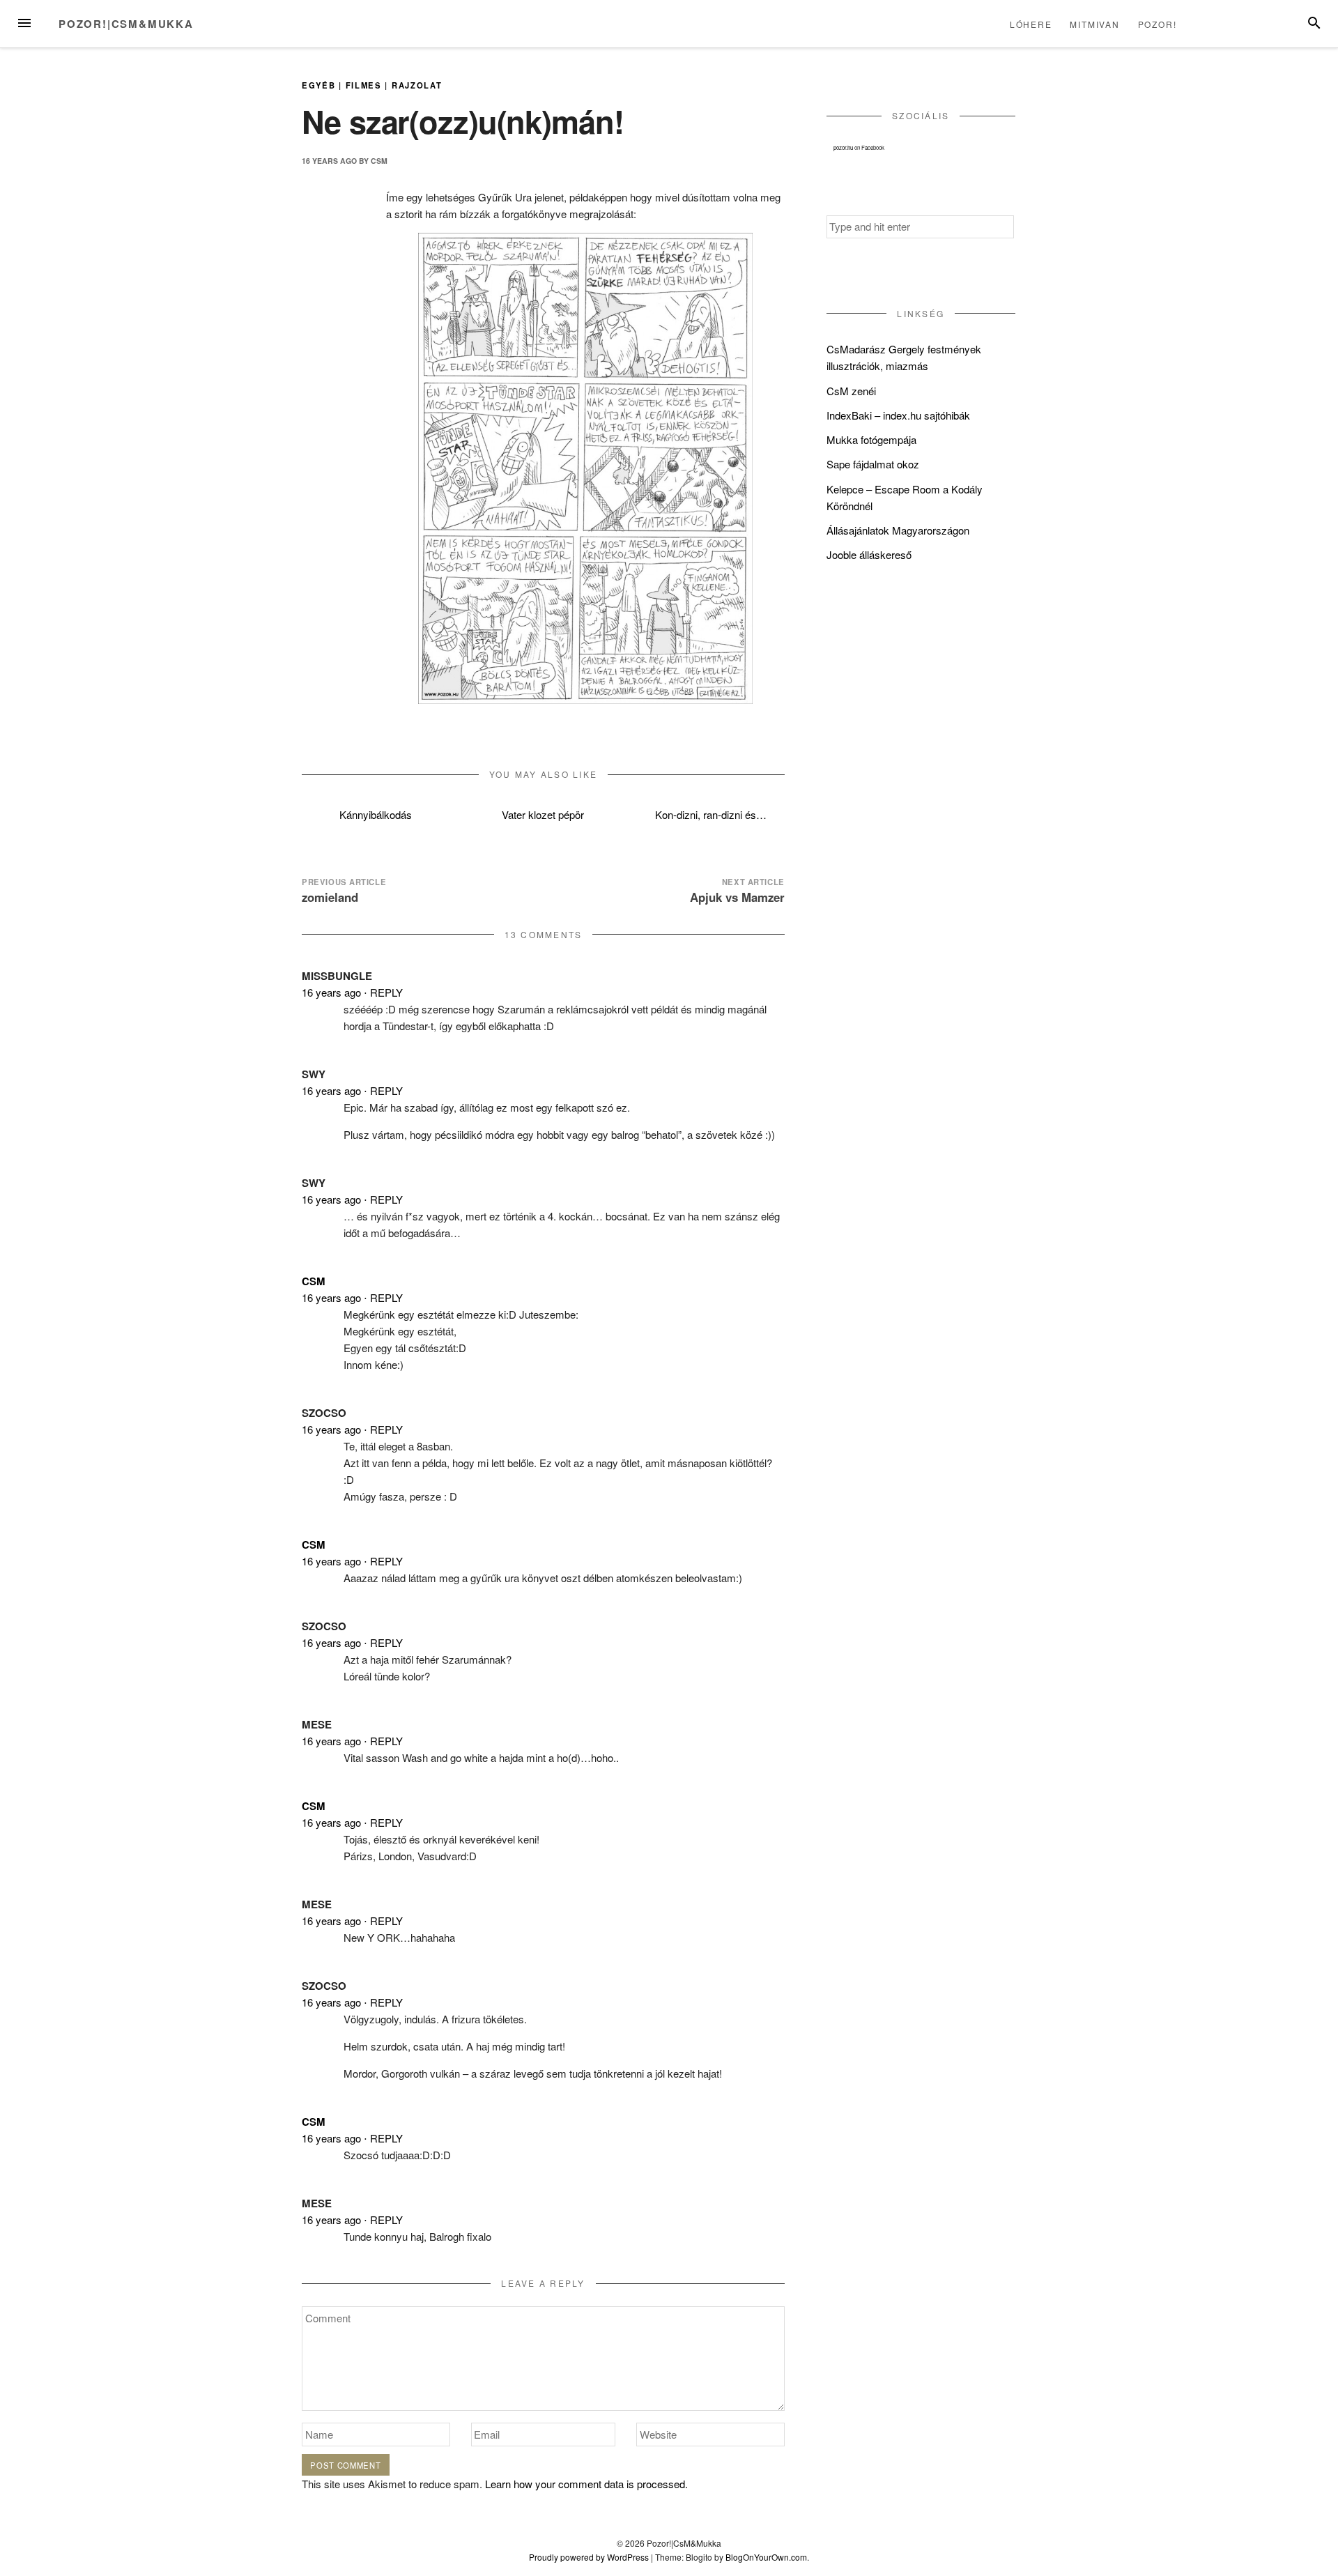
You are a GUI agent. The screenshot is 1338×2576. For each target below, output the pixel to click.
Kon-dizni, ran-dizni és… (711, 814)
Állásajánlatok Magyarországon (898, 530)
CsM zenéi (851, 391)
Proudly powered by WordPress (589, 2557)
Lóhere (1031, 24)
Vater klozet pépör (543, 814)
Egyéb (318, 85)
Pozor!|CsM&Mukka (126, 24)
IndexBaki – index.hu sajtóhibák (898, 415)
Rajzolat (417, 85)
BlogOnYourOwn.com (766, 2557)
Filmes (364, 85)
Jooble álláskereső (869, 554)
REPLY (386, 992)
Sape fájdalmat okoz (873, 464)
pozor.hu (843, 147)
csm (379, 161)
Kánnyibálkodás (376, 814)
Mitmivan (1094, 24)
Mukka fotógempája (871, 439)
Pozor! (1158, 24)
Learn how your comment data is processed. (586, 2484)
